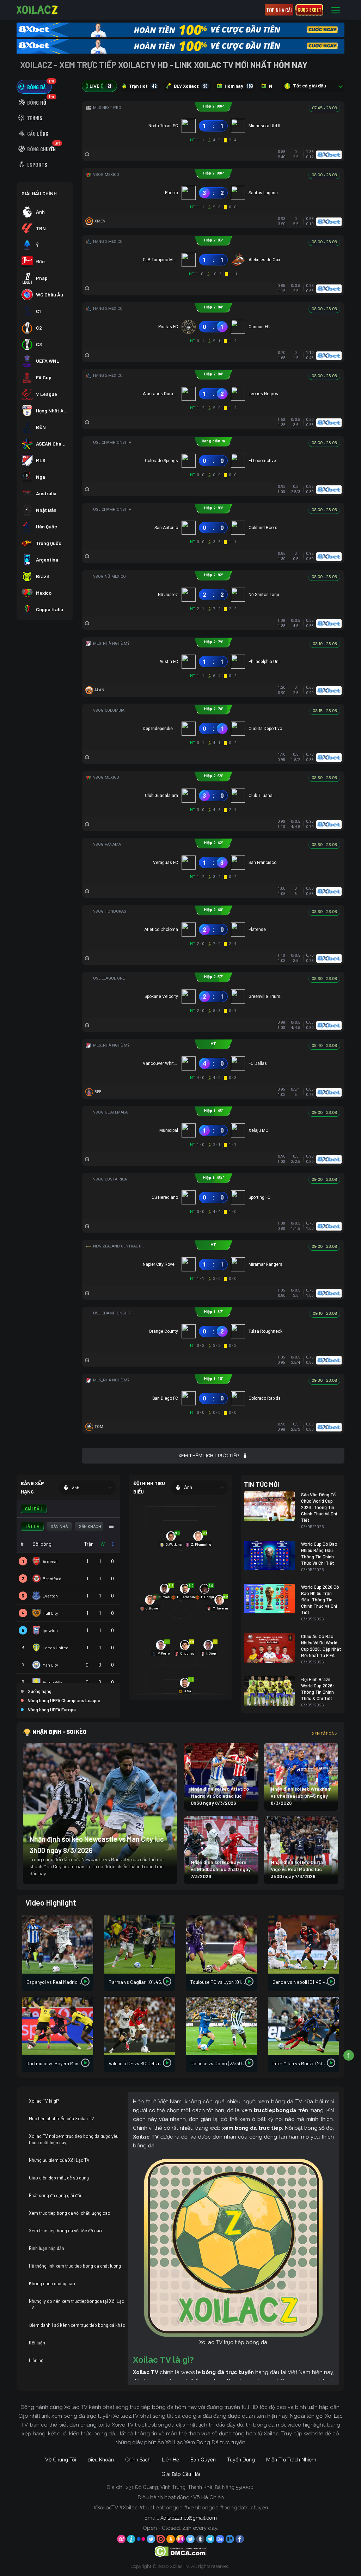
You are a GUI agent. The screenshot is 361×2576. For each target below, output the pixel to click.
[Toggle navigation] (336, 10)
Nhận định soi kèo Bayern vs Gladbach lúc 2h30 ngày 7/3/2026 (221, 1869)
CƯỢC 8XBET (309, 10)
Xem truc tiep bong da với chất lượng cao (70, 2213)
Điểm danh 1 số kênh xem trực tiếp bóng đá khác (77, 2325)
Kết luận (37, 2343)
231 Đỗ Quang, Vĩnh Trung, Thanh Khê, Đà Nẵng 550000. (190, 2487)
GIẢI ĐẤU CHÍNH (39, 193)
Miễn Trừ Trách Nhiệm (291, 2460)
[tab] (34, 87)
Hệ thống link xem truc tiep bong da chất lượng (75, 2266)
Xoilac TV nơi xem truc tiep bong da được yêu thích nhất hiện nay (74, 2139)
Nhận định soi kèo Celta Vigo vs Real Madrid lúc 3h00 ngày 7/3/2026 (297, 1869)
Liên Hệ (170, 2460)
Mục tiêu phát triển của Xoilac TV (62, 2118)
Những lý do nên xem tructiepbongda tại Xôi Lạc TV (77, 2304)
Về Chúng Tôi (61, 2460)
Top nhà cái (279, 10)
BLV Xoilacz (191, 86)
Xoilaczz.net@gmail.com (189, 2518)
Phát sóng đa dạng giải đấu (56, 2195)
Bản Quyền (203, 2460)
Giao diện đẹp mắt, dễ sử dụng (59, 2178)
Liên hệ (36, 2360)
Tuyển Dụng (241, 2460)
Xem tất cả (323, 1733)
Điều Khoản (101, 2460)
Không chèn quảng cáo (52, 2283)
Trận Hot (143, 86)
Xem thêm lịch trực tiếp (209, 1456)
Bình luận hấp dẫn (47, 2248)
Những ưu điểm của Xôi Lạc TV (59, 2160)
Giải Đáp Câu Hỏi (181, 2474)
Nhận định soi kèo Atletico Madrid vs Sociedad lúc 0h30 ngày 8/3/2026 (220, 1796)
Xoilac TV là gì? (44, 2101)
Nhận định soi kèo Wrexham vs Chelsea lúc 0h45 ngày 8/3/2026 (301, 1796)
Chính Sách (138, 2460)
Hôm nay (239, 86)
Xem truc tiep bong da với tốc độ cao (65, 2231)
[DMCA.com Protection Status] (181, 2551)
